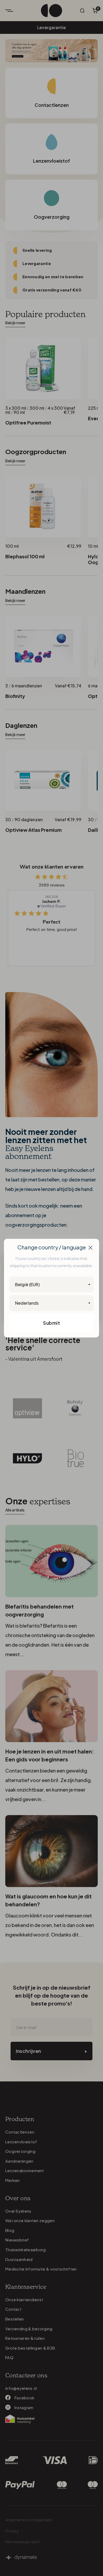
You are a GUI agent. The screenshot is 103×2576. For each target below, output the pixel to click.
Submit (51, 1323)
